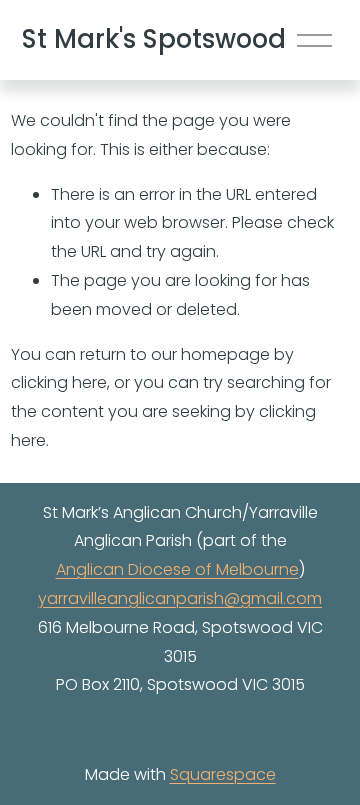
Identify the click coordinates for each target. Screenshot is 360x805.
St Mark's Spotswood (154, 39)
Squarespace (223, 774)
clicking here (59, 382)
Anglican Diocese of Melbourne (177, 569)
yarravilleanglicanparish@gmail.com (180, 598)
